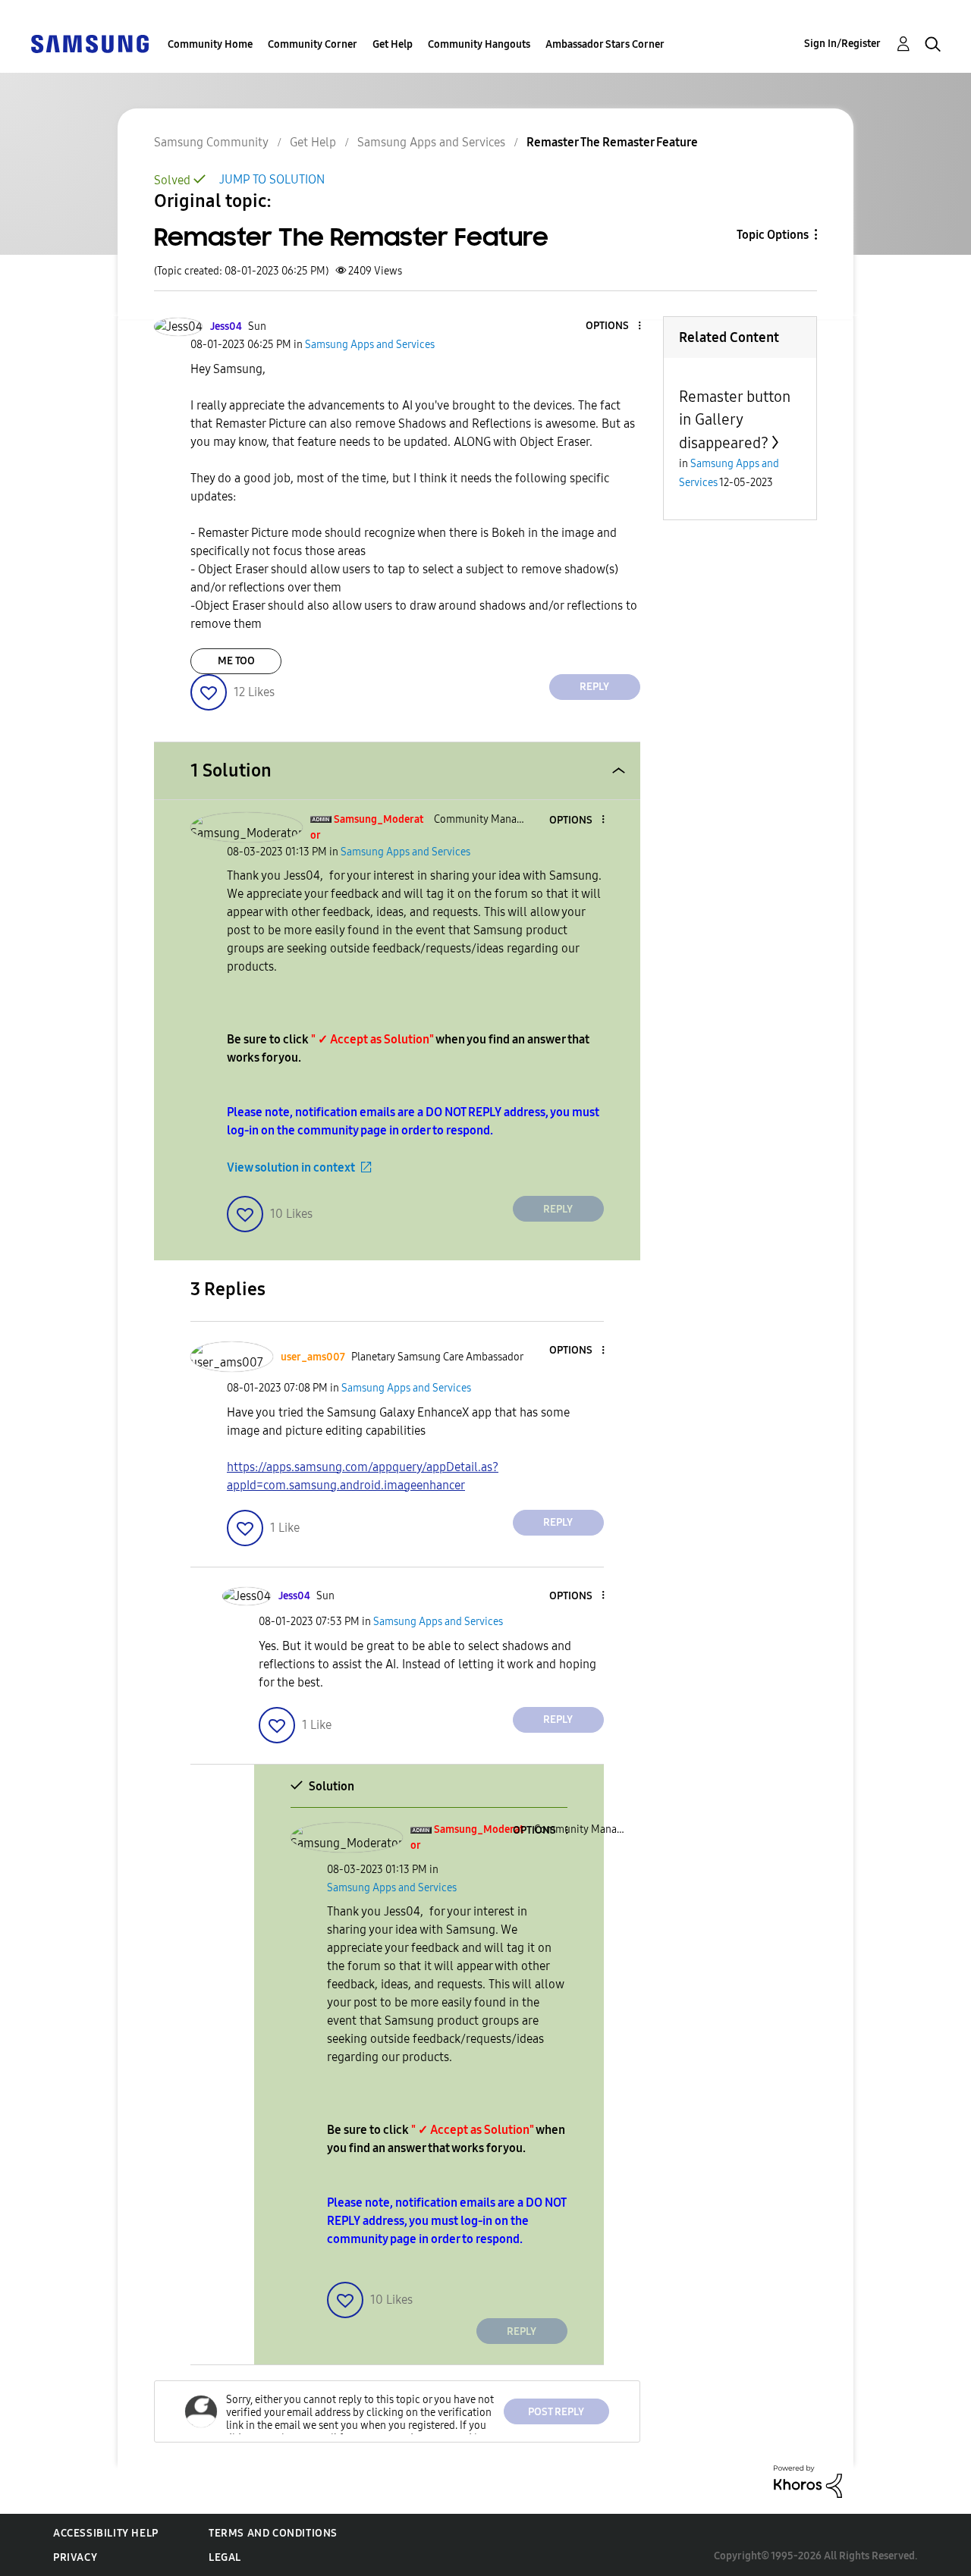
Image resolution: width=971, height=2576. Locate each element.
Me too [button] (236, 661)
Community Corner (313, 44)
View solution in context (291, 1167)
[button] (614, 326)
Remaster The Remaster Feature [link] (612, 142)
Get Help (393, 44)
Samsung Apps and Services (431, 142)
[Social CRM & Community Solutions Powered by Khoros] (808, 2481)
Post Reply (556, 2412)
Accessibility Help (106, 2533)
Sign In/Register (842, 44)
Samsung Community (211, 142)
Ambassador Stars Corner (605, 44)
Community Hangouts (479, 44)
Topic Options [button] (773, 235)
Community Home (210, 44)
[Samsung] (90, 43)
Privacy (75, 2557)
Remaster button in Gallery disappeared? (735, 420)
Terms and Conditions (273, 2533)
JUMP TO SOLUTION (272, 179)
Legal (225, 2557)
